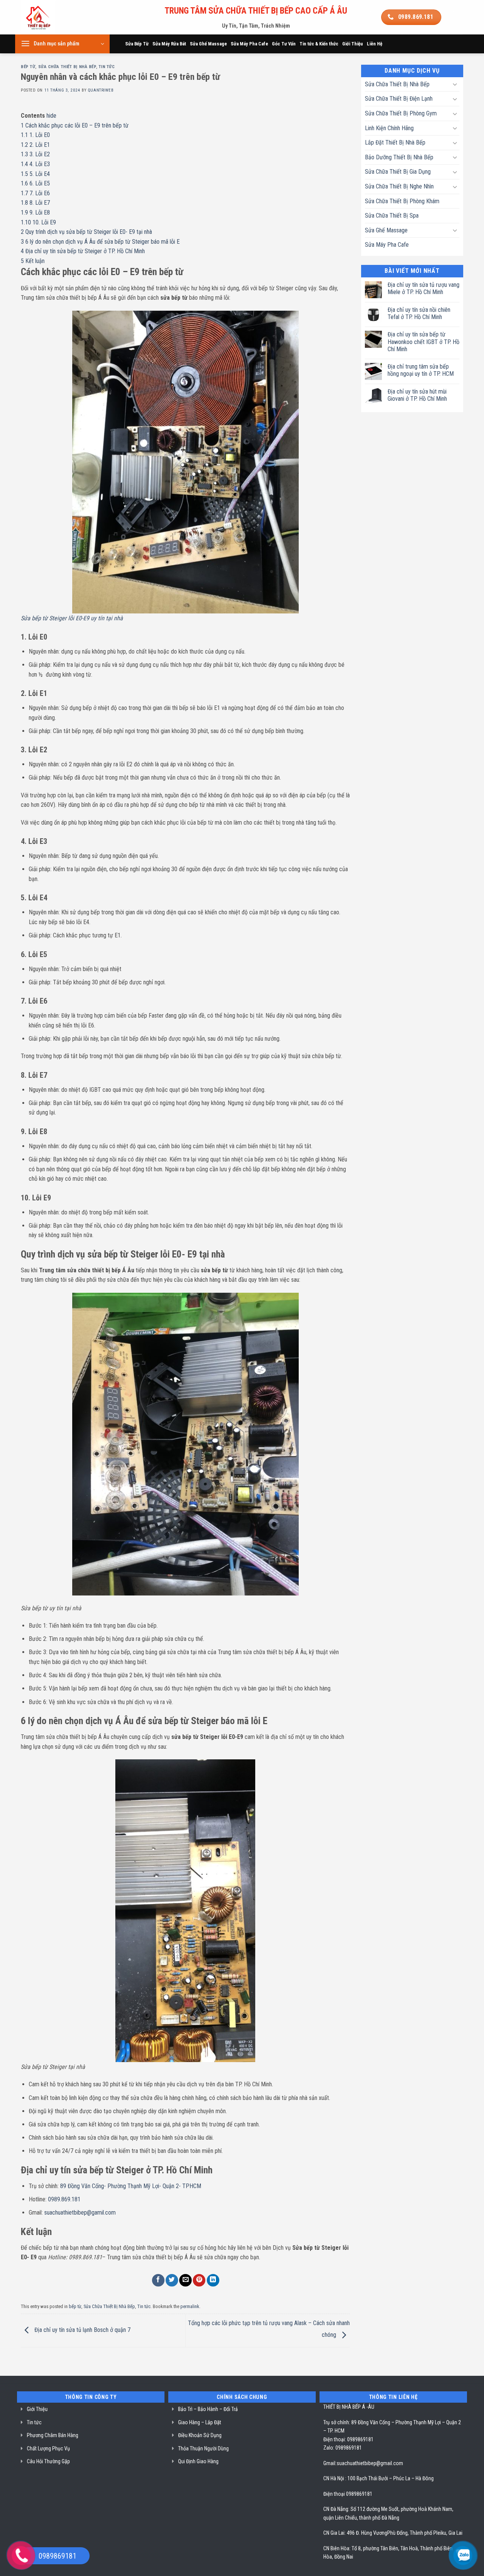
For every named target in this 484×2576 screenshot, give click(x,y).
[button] (62, 44)
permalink (190, 2306)
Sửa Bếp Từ (137, 44)
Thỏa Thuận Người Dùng (203, 2448)
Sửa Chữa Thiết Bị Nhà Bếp (67, 67)
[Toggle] (455, 84)
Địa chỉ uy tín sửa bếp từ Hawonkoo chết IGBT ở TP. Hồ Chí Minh (423, 342)
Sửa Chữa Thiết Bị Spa (392, 216)
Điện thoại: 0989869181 (348, 2439)
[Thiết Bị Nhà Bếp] (59, 17)
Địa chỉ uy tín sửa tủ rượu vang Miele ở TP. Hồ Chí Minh (423, 288)
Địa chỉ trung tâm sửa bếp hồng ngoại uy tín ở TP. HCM (421, 370)
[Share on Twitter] (172, 2280)
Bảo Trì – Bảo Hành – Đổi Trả (208, 2409)
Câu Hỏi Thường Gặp (48, 2461)
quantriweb (101, 90)
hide (51, 116)
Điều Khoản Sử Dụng (200, 2435)
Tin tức (107, 67)
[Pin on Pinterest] (199, 2280)
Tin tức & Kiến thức (319, 44)
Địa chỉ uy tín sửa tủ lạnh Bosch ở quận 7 (82, 2330)
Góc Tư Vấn (284, 44)
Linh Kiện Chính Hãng (389, 128)
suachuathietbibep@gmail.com (370, 2463)
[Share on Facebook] (158, 2280)
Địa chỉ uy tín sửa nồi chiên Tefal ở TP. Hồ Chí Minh (419, 313)
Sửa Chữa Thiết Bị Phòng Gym (401, 113)
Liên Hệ (375, 44)
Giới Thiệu (353, 44)
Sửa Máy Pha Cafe (249, 44)
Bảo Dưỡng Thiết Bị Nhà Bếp (399, 157)
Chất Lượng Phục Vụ (48, 2448)
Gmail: (330, 2463)
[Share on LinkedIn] (213, 2280)
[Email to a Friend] (185, 2280)
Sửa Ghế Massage (208, 44)
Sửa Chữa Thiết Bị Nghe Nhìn (399, 186)
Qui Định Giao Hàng (198, 2461)
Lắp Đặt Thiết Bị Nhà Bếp (395, 142)
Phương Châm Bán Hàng (53, 2435)
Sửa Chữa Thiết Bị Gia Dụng (398, 172)
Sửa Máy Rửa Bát (169, 44)
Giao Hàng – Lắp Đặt (200, 2422)
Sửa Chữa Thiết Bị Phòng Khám (402, 201)
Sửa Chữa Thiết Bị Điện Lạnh (399, 99)
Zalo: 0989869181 (343, 2448)
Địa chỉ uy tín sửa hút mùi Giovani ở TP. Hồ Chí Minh (417, 395)
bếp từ (28, 67)
